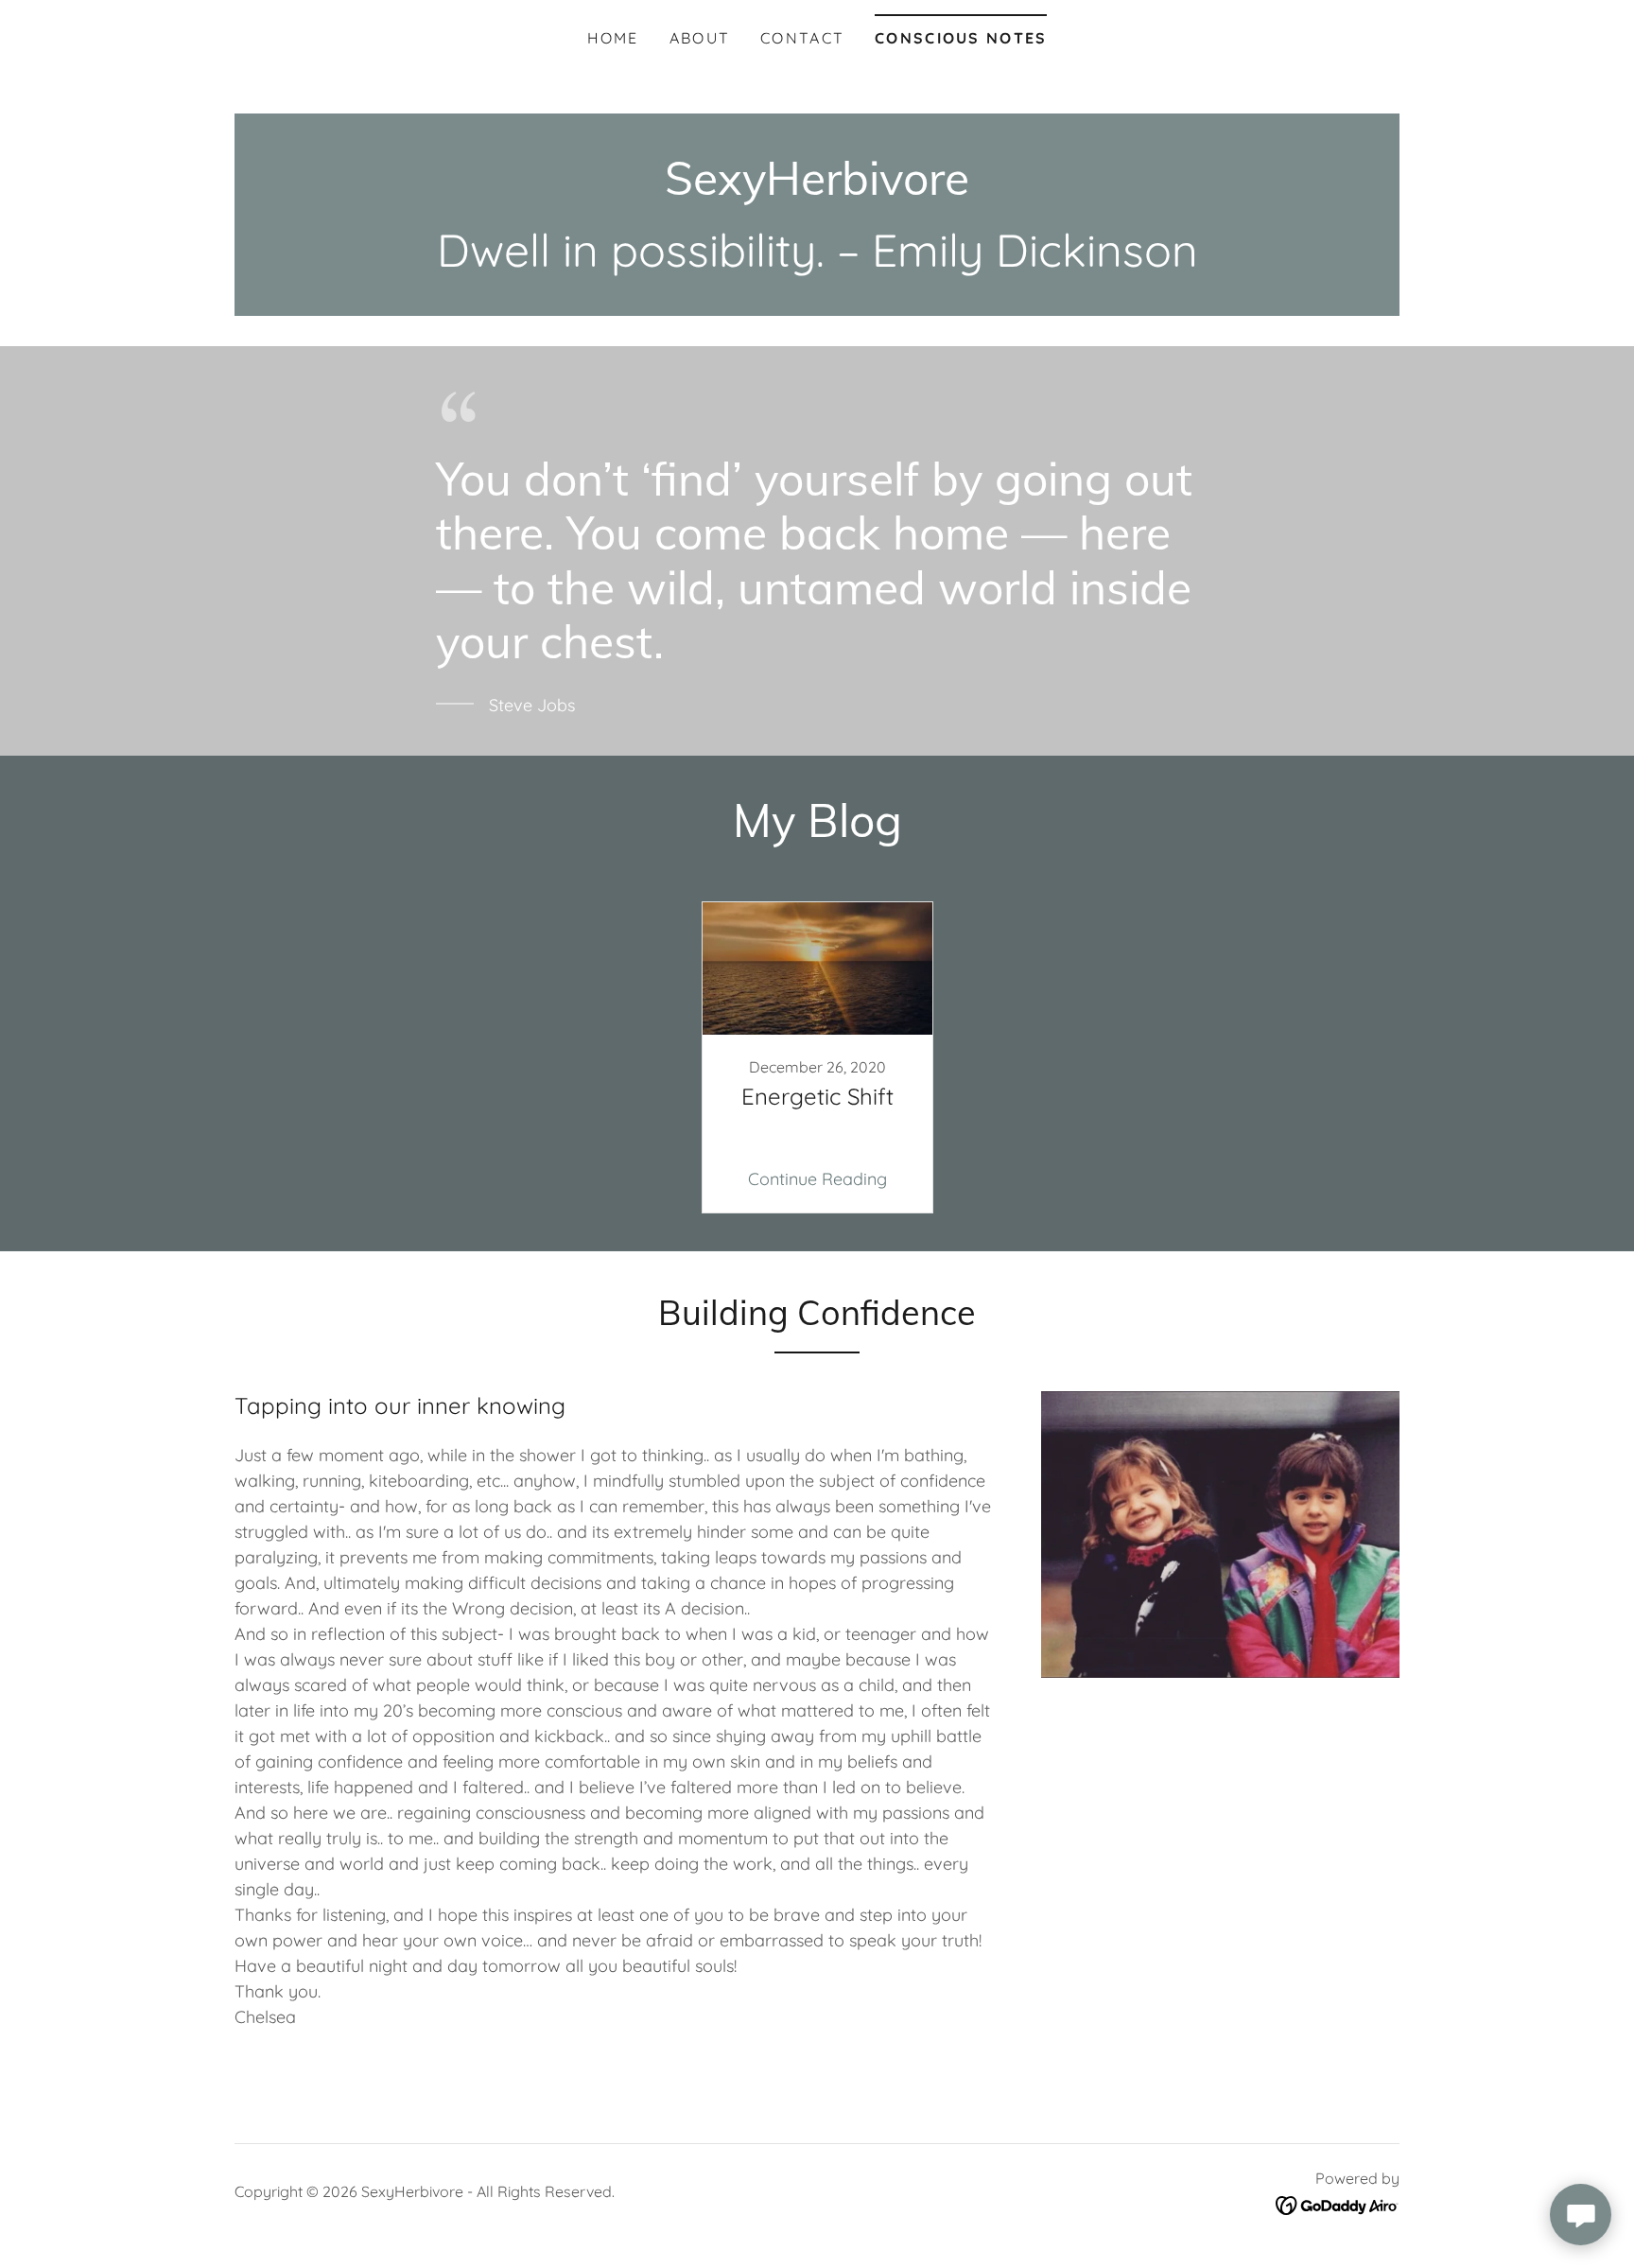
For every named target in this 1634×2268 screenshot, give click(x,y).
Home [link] (613, 38)
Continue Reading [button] (817, 1179)
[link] (817, 189)
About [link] (700, 38)
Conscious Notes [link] (961, 38)
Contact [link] (802, 38)
